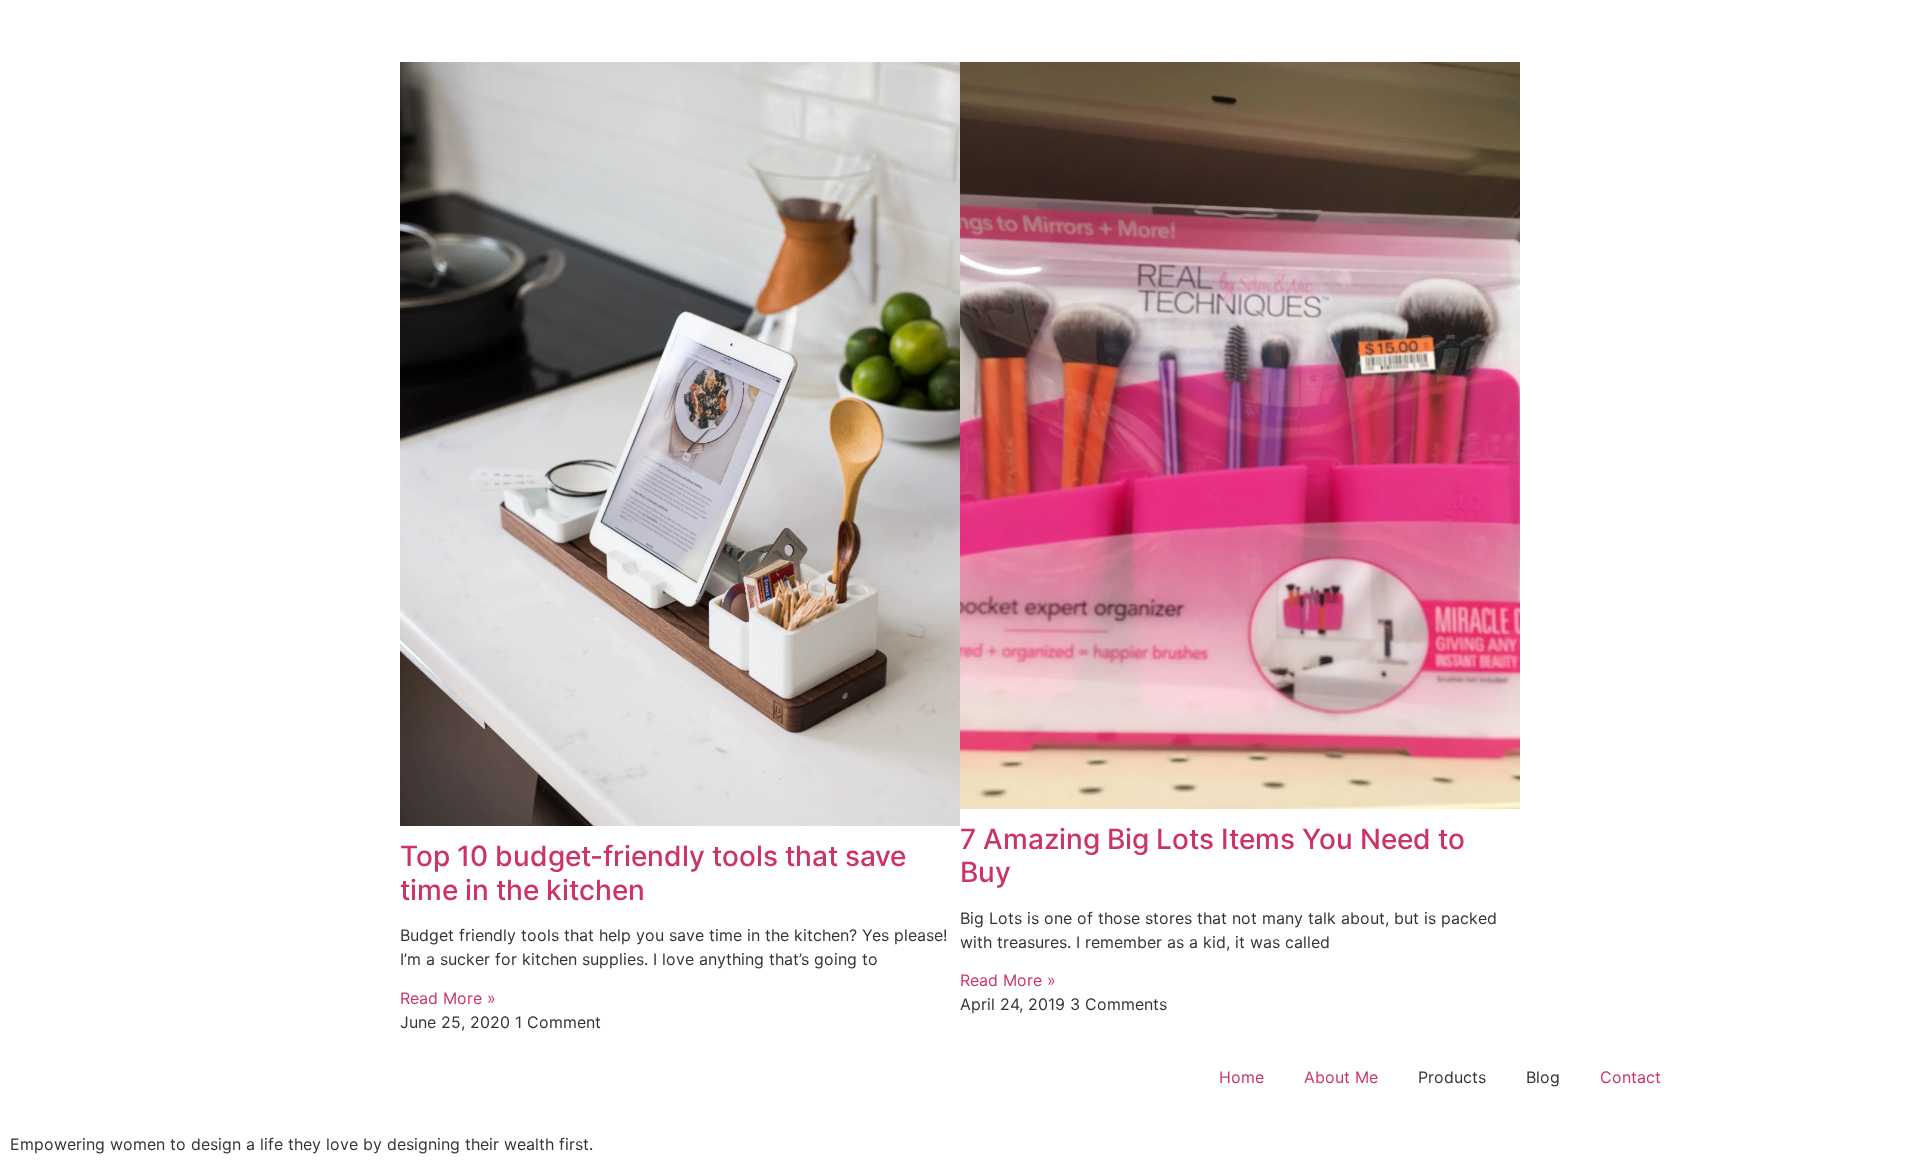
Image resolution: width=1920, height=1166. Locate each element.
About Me (1341, 1077)
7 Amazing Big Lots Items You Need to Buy (1212, 856)
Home (1241, 1077)
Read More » (448, 998)
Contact (1630, 1077)
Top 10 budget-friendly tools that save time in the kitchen (653, 873)
